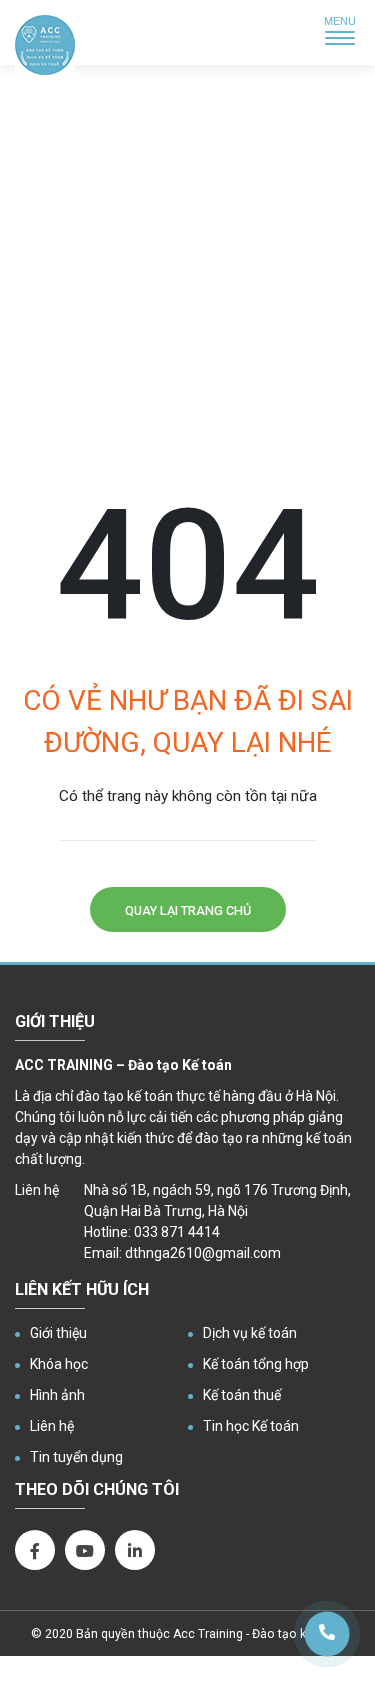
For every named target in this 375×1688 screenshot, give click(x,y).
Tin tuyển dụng (76, 1457)
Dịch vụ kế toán (250, 1333)
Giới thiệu (58, 1333)
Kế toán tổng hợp (256, 1364)
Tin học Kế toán (251, 1426)
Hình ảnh (57, 1395)
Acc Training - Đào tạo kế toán (257, 1634)
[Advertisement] (187, 277)
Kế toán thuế (242, 1395)
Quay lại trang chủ (188, 910)
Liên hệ (52, 1426)
